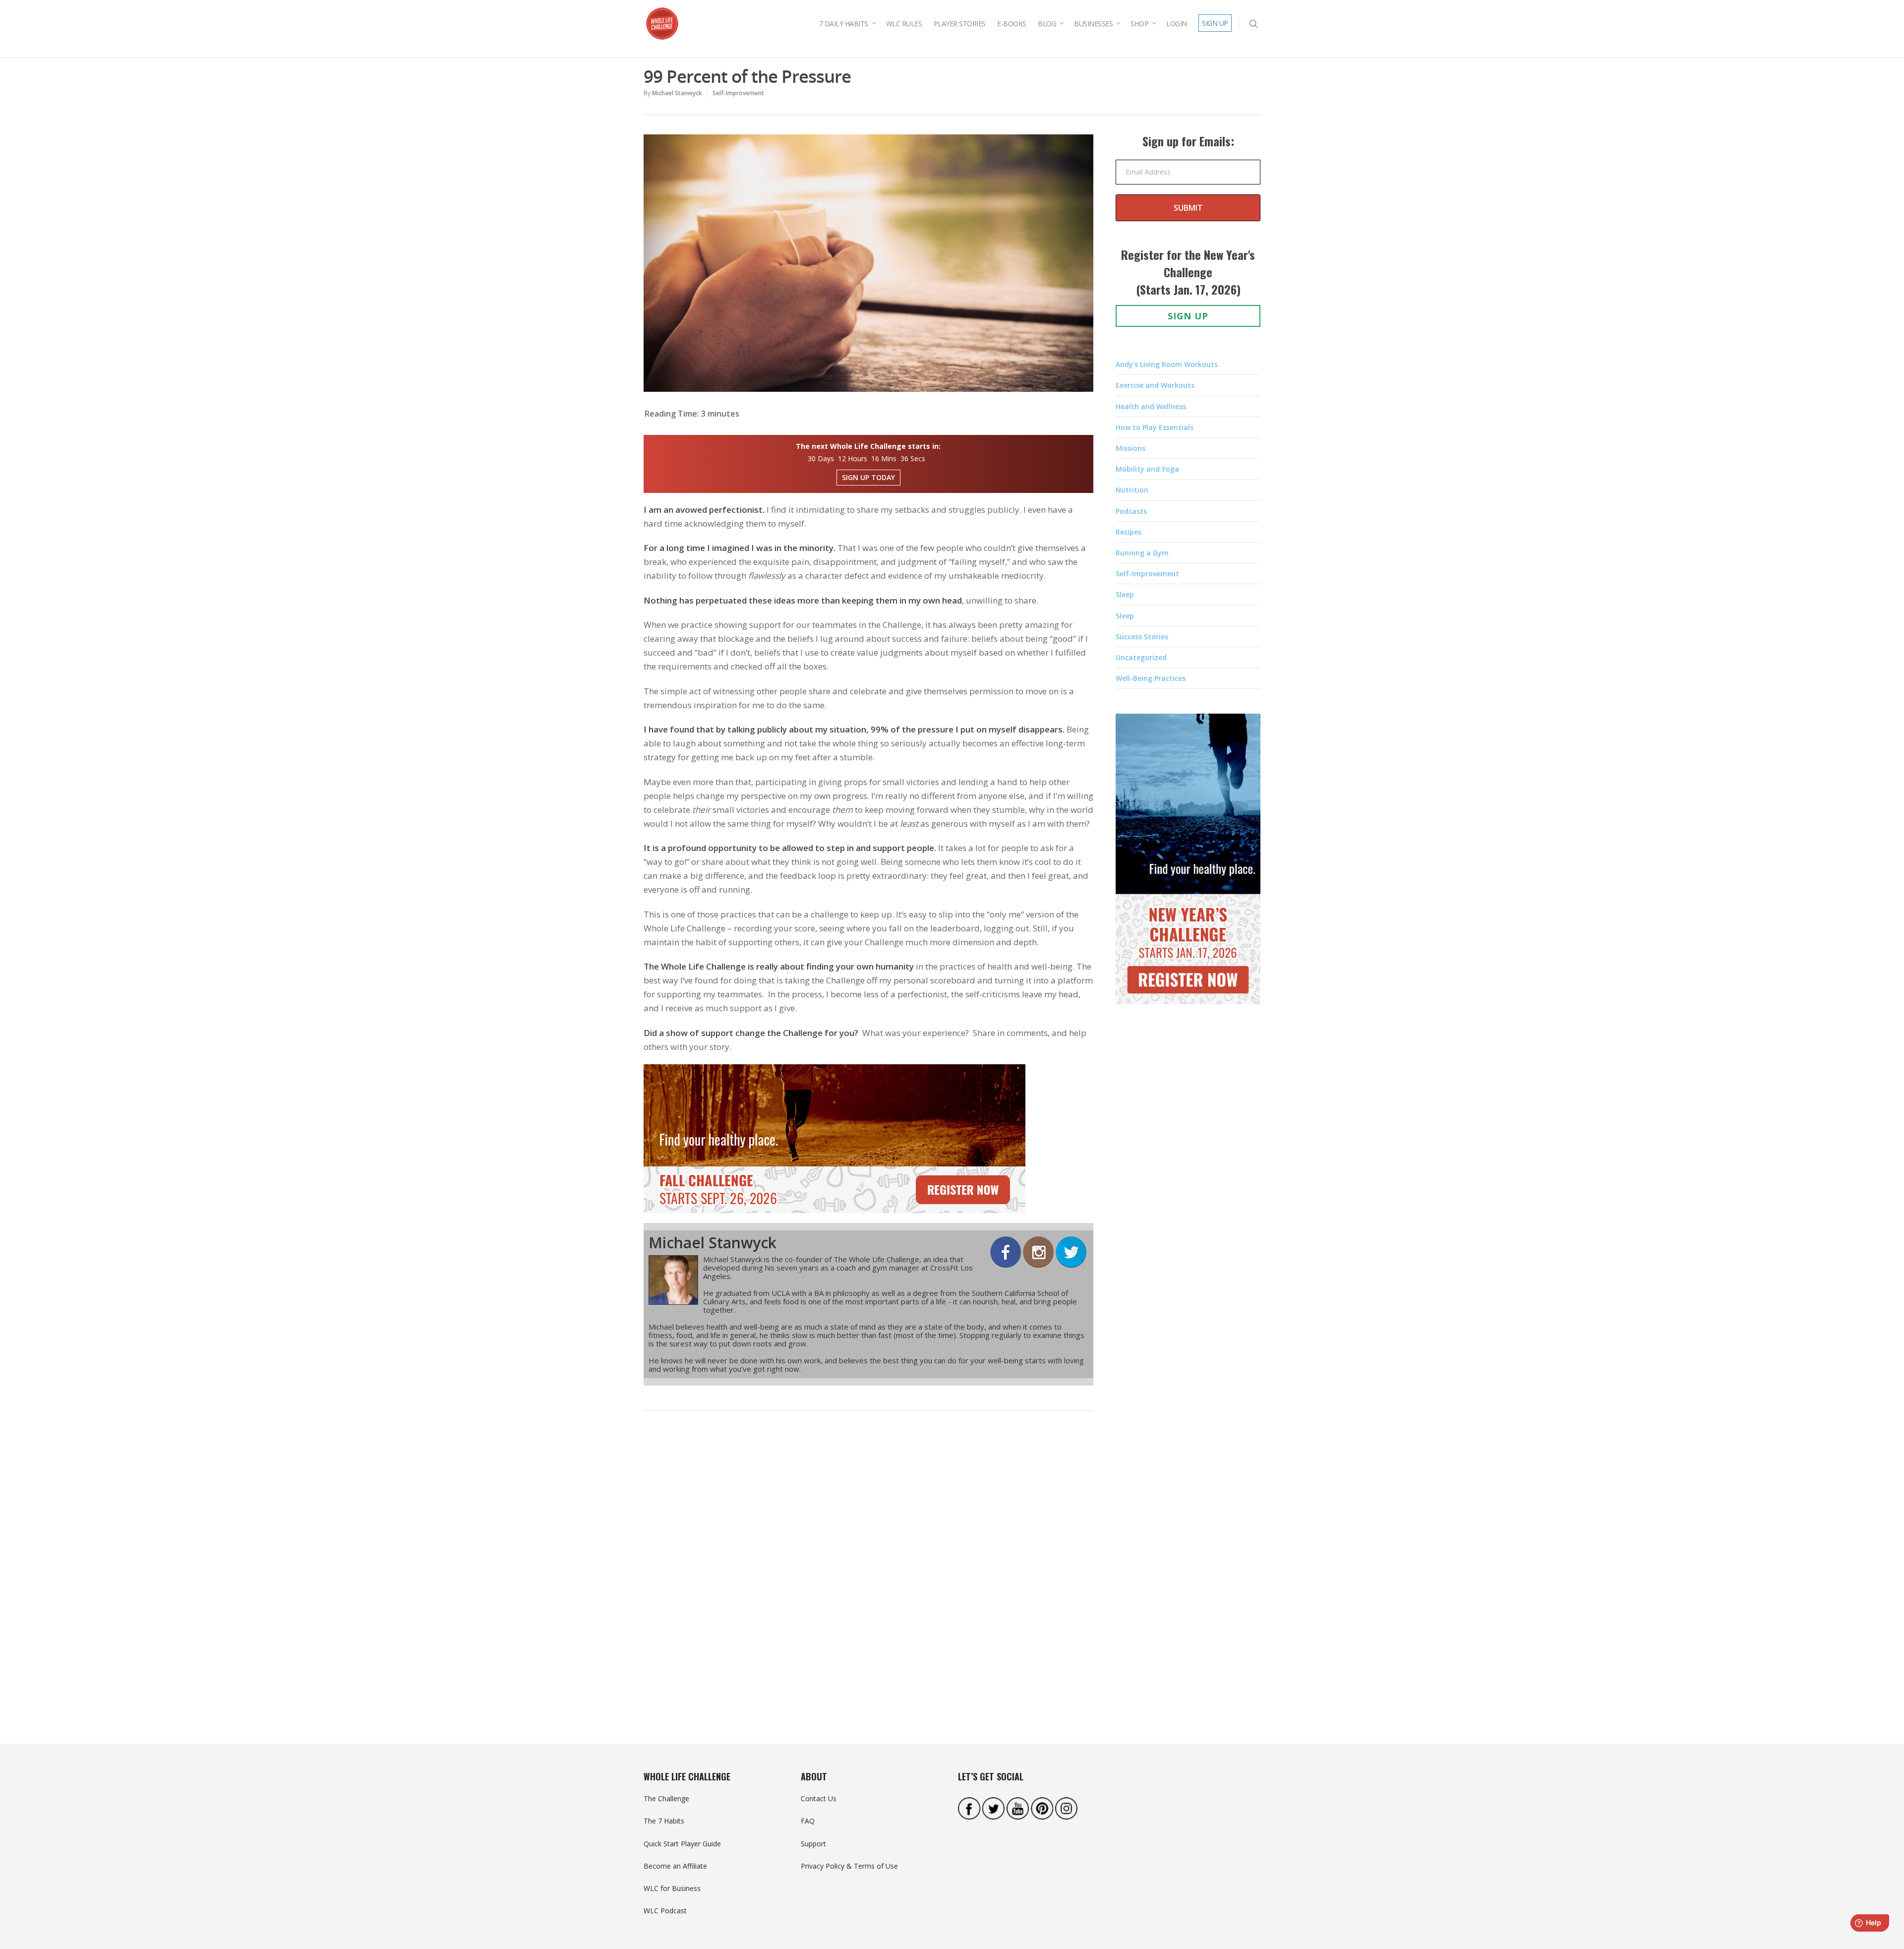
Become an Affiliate (675, 1866)
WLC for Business (672, 1888)
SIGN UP (1215, 23)
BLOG (1047, 24)
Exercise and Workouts (1155, 385)
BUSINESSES (1093, 24)
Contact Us (819, 1798)
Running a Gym (1142, 553)
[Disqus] (869, 1572)
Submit (1188, 208)
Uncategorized (1141, 657)
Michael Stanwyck (677, 93)
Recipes (1129, 532)
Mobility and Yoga (1147, 469)
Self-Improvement (738, 93)
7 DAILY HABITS (844, 24)
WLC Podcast (665, 1911)
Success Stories (1142, 637)
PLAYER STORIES (960, 24)
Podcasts (1131, 511)
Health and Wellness (1151, 406)
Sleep (1125, 594)
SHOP (1139, 24)
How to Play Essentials (1155, 427)
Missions (1130, 448)
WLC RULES (904, 24)
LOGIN (1177, 24)
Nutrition (1132, 490)
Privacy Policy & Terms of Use (849, 1866)
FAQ (808, 1821)
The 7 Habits (664, 1821)
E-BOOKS (1012, 24)
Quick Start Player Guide (682, 1844)
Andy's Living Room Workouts (1167, 364)
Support (813, 1844)
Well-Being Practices (1151, 678)
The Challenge (666, 1798)
